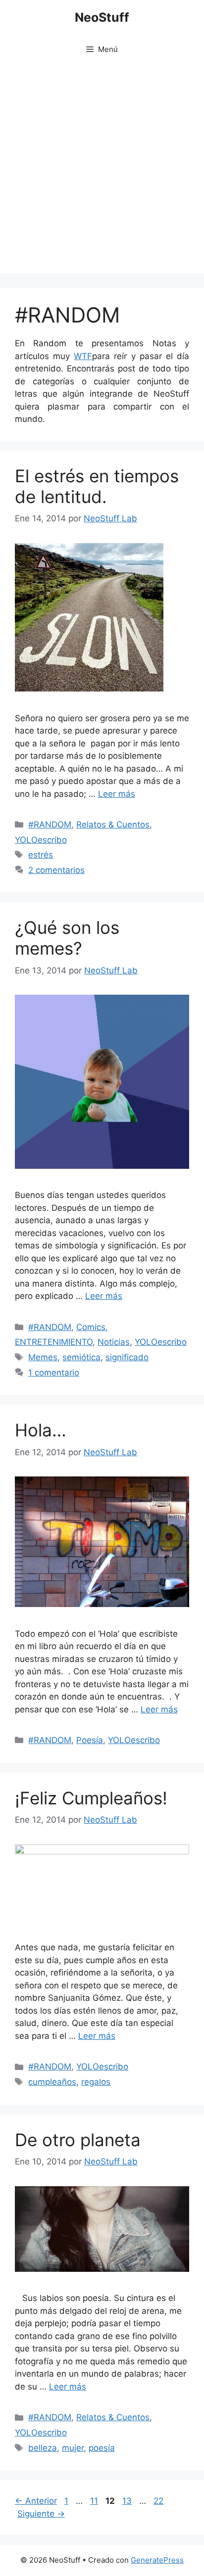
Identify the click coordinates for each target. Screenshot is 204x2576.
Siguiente (41, 2514)
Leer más (117, 794)
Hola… (41, 1430)
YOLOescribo (41, 840)
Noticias (114, 1342)
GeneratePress (157, 2560)
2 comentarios (56, 870)
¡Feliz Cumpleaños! (91, 1798)
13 (128, 2501)
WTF (83, 356)
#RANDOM (50, 825)
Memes (43, 1357)
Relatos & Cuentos (113, 825)
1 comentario (54, 1373)
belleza (43, 2448)
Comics (91, 1327)
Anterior (36, 2501)
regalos (96, 2082)
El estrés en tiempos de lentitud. (97, 486)
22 (159, 2501)
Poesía (90, 1740)
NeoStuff (102, 17)
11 (95, 2501)
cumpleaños (52, 2082)
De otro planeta (78, 2140)
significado (127, 1357)
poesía (102, 2448)
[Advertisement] (102, 171)
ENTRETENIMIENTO (54, 1342)
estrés (41, 855)
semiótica (81, 1357)
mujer (73, 2448)
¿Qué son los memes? (67, 938)
